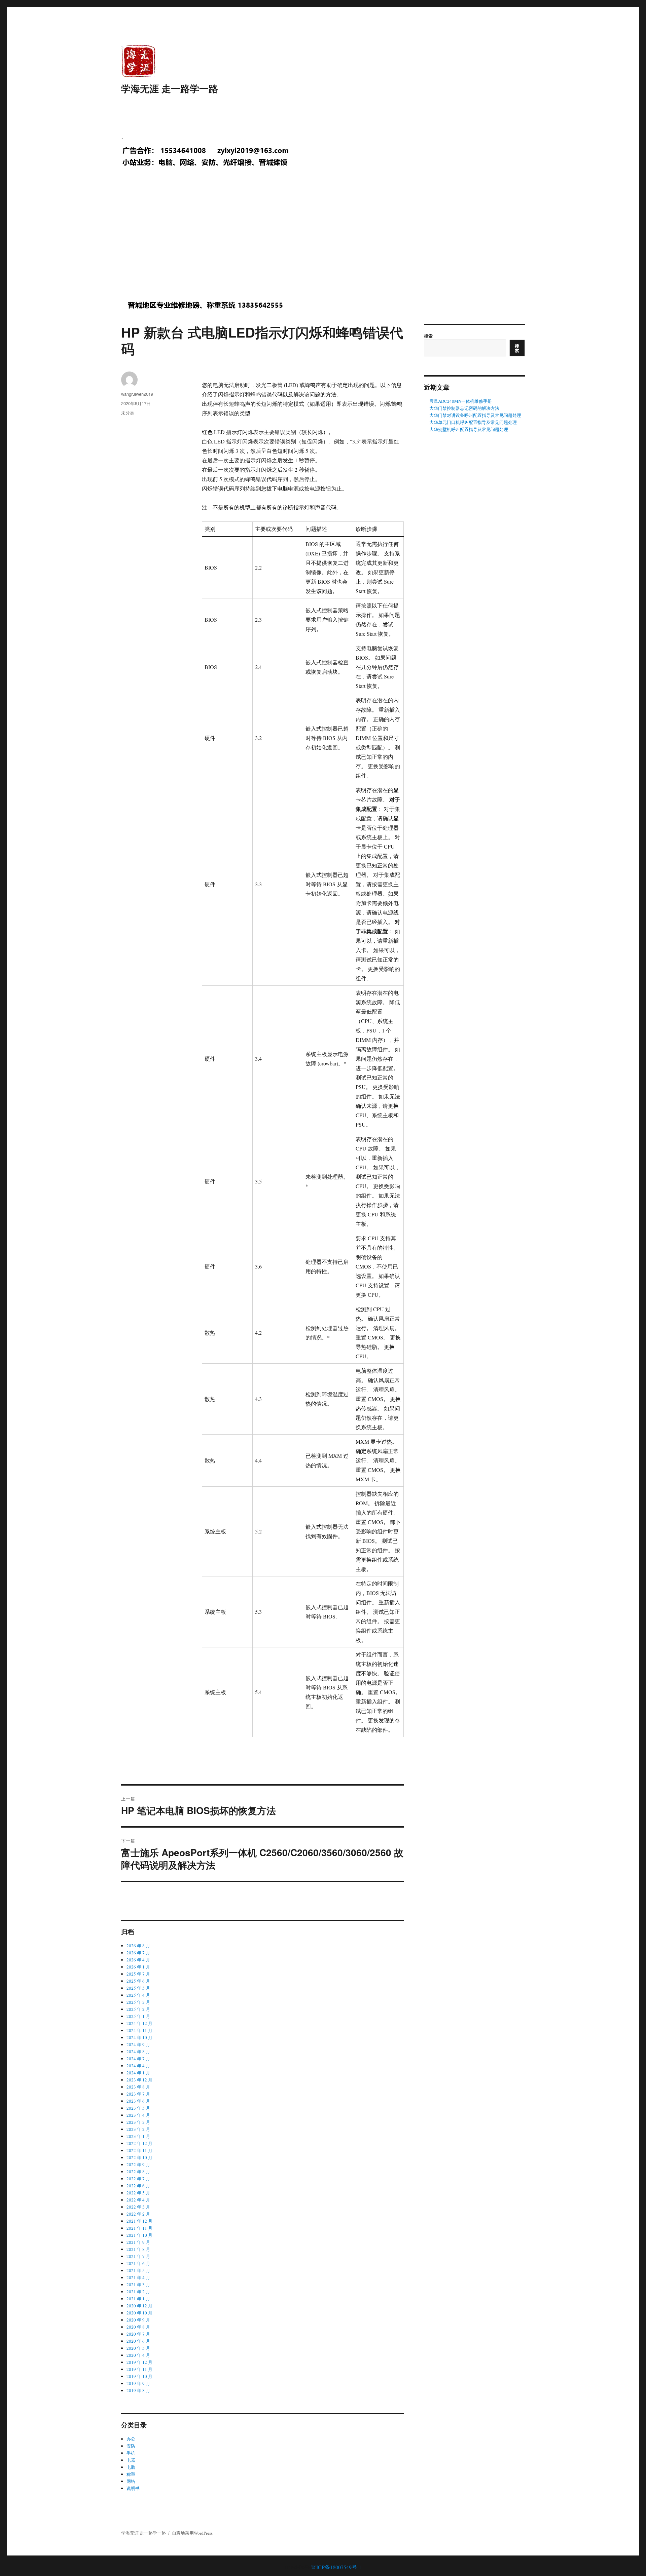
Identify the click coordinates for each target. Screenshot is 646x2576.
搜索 (428, 336)
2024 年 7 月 (138, 2059)
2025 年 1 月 (138, 2016)
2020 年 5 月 (138, 2348)
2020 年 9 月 (138, 2320)
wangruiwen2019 (137, 394)
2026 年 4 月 (138, 1960)
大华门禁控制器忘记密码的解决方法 (464, 408)
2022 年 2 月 (138, 2214)
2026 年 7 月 (138, 1953)
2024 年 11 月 (139, 2030)
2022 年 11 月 (139, 2150)
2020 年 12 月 (139, 2306)
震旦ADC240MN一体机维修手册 (461, 401)
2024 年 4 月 (138, 2066)
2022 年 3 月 (138, 2207)
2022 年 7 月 (138, 2179)
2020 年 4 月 (138, 2355)
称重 (131, 2474)
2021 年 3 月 (138, 2285)
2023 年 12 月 (139, 2080)
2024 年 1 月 (138, 2073)
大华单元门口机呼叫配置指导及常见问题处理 (473, 422)
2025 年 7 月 (138, 1974)
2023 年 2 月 (138, 2129)
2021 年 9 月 (138, 2242)
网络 (131, 2481)
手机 (131, 2453)
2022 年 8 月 (138, 2172)
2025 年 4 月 (138, 1995)
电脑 (131, 2467)
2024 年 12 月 (139, 2023)
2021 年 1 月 (138, 2299)
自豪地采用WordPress (192, 2533)
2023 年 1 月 (138, 2136)
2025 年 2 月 (138, 2009)
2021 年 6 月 (138, 2263)
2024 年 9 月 (138, 2044)
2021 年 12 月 (139, 2221)
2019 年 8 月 (138, 2390)
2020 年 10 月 (139, 2313)
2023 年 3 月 (138, 2122)
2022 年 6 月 (138, 2186)
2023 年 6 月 (138, 2101)
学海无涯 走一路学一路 (170, 88)
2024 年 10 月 (139, 2037)
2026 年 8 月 (138, 1946)
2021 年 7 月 (138, 2256)
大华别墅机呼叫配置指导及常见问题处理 (469, 429)
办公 (131, 2439)
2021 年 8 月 (138, 2249)
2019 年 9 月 (138, 2383)
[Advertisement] (324, 240)
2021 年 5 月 (138, 2270)
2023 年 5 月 (138, 2108)
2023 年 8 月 (138, 2087)
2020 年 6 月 (138, 2341)
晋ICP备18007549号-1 (336, 2567)
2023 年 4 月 (138, 2115)
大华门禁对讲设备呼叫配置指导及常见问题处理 (475, 415)
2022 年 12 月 (139, 2143)
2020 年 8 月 (138, 2327)
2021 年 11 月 (139, 2228)
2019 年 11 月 (139, 2369)
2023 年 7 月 (138, 2094)
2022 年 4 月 (138, 2200)
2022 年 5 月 (138, 2193)
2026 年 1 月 (138, 1967)
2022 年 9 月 (138, 2164)
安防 (131, 2446)
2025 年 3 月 (138, 2002)
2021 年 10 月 (139, 2235)
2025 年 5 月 (138, 1988)
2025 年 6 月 (138, 1981)
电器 (131, 2460)
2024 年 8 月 (138, 2052)
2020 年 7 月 (138, 2334)
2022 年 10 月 (139, 2157)
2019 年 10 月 (139, 2376)
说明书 (133, 2488)
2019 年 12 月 (139, 2362)
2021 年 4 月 (138, 2277)
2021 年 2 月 (138, 2292)
